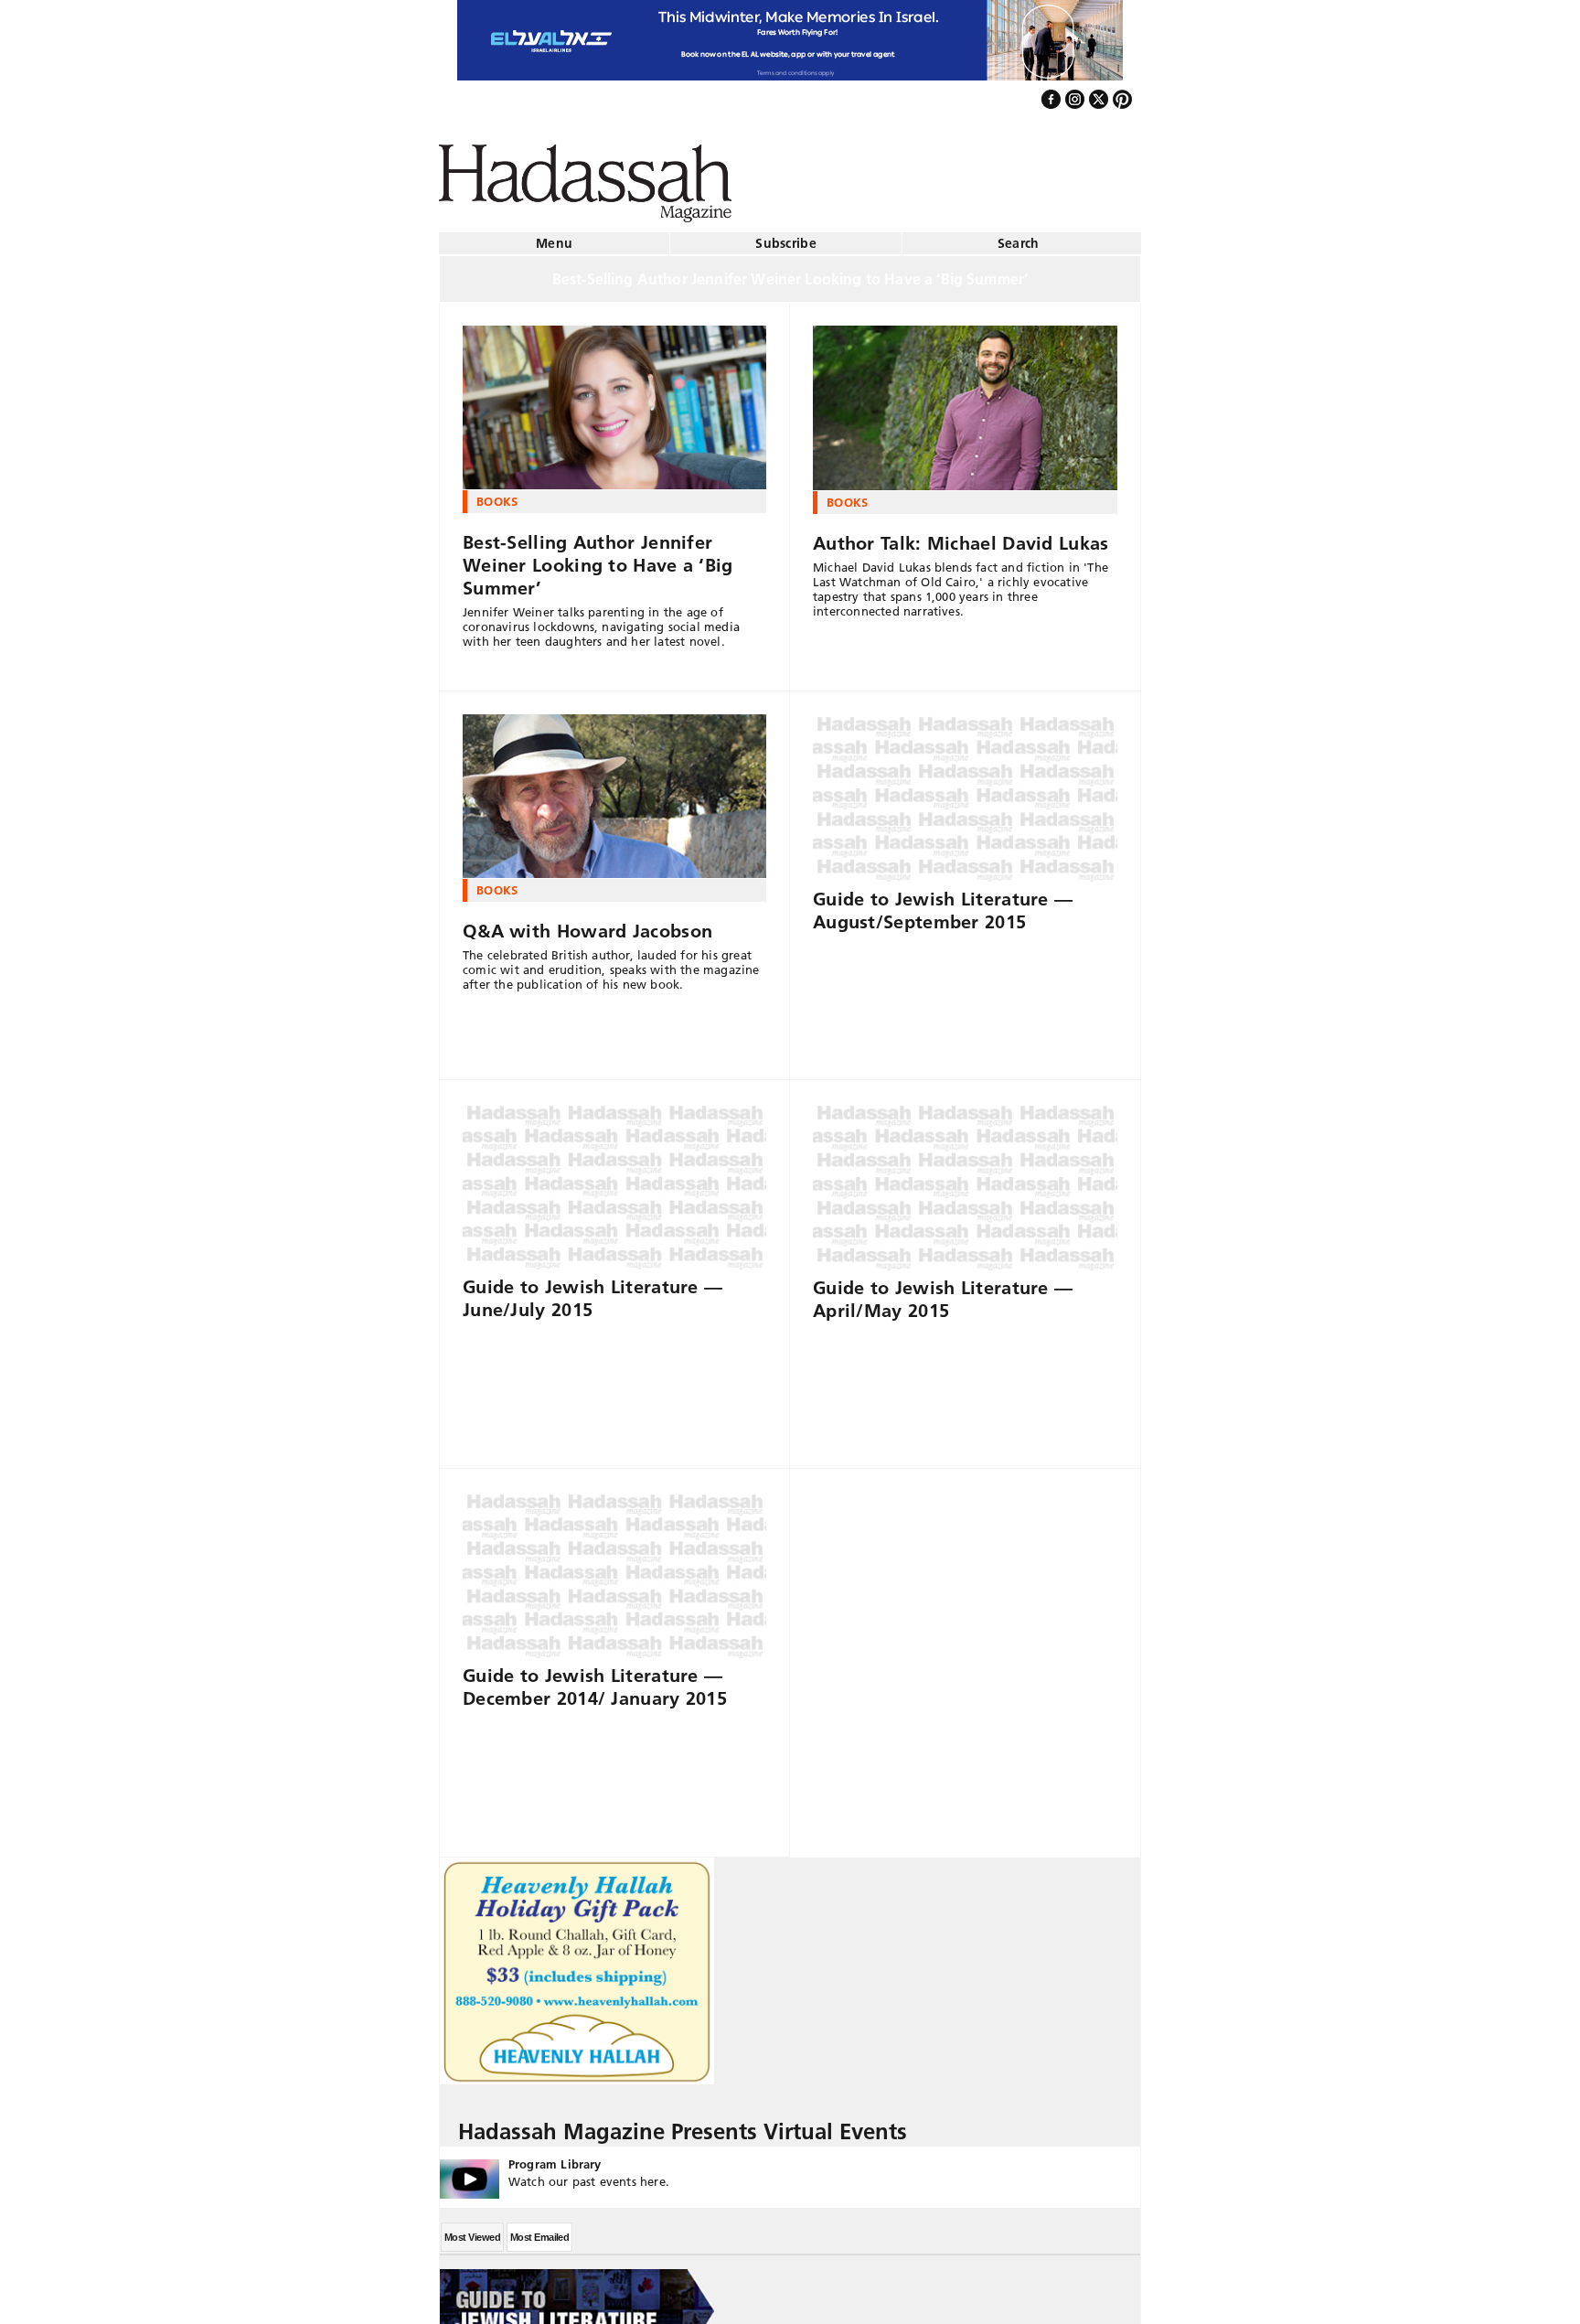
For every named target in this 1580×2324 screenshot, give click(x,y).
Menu (554, 236)
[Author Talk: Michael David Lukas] (965, 401)
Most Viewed (472, 2230)
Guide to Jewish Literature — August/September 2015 (943, 903)
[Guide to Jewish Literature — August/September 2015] (965, 791)
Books (497, 494)
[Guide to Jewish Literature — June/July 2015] (614, 1180)
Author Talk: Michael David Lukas (961, 536)
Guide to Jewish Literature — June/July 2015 (592, 1291)
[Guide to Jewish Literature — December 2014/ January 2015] (614, 1569)
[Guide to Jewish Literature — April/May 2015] (965, 1180)
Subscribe (786, 236)
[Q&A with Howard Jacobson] (614, 789)
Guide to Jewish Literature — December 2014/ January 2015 (595, 1680)
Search (1019, 236)
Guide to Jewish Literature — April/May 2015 (943, 1292)
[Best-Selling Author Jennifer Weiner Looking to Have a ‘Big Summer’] (614, 401)
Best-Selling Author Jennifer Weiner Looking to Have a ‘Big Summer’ (598, 558)
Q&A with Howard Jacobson (587, 924)
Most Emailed (539, 2230)
